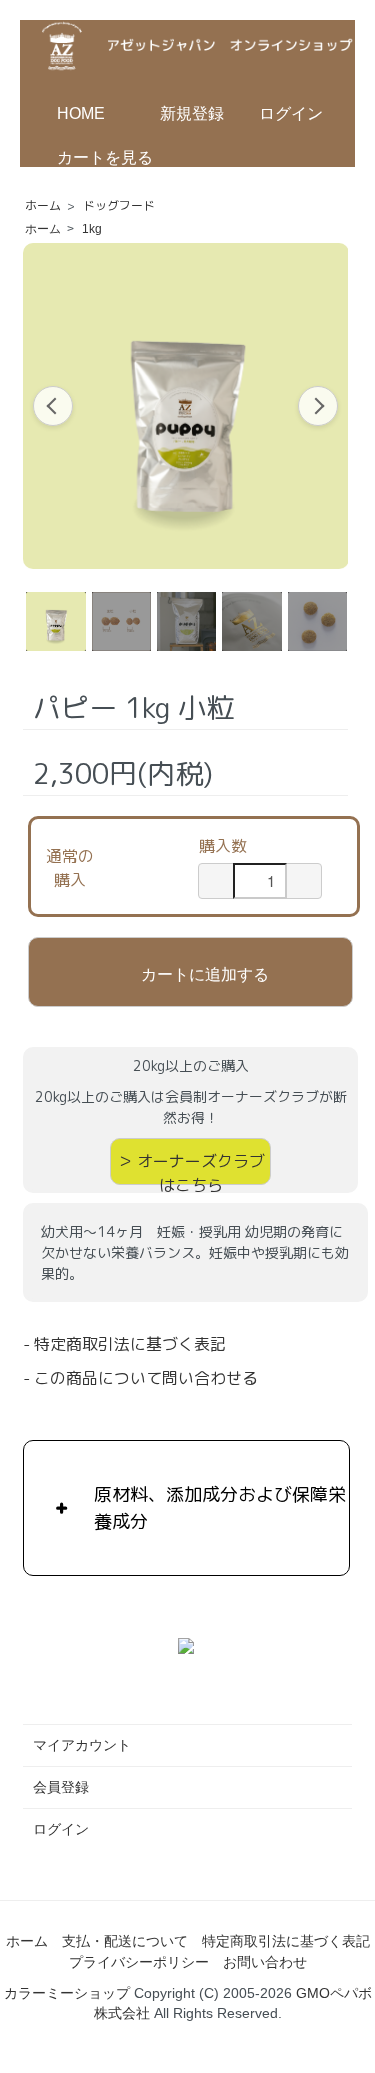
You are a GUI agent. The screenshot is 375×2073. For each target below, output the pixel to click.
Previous (53, 406)
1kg (92, 229)
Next (318, 406)
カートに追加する (205, 973)
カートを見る (105, 157)
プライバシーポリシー (139, 1962)
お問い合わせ (265, 1962)
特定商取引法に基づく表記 (286, 1941)
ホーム (43, 205)
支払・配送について (125, 1941)
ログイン (291, 113)
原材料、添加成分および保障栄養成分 (220, 1508)
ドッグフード (119, 205)
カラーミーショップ (67, 1993)
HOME (81, 113)
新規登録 (192, 113)
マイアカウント (82, 1745)
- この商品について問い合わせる (140, 1378)
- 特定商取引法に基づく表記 (124, 1344)
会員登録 (61, 1787)
